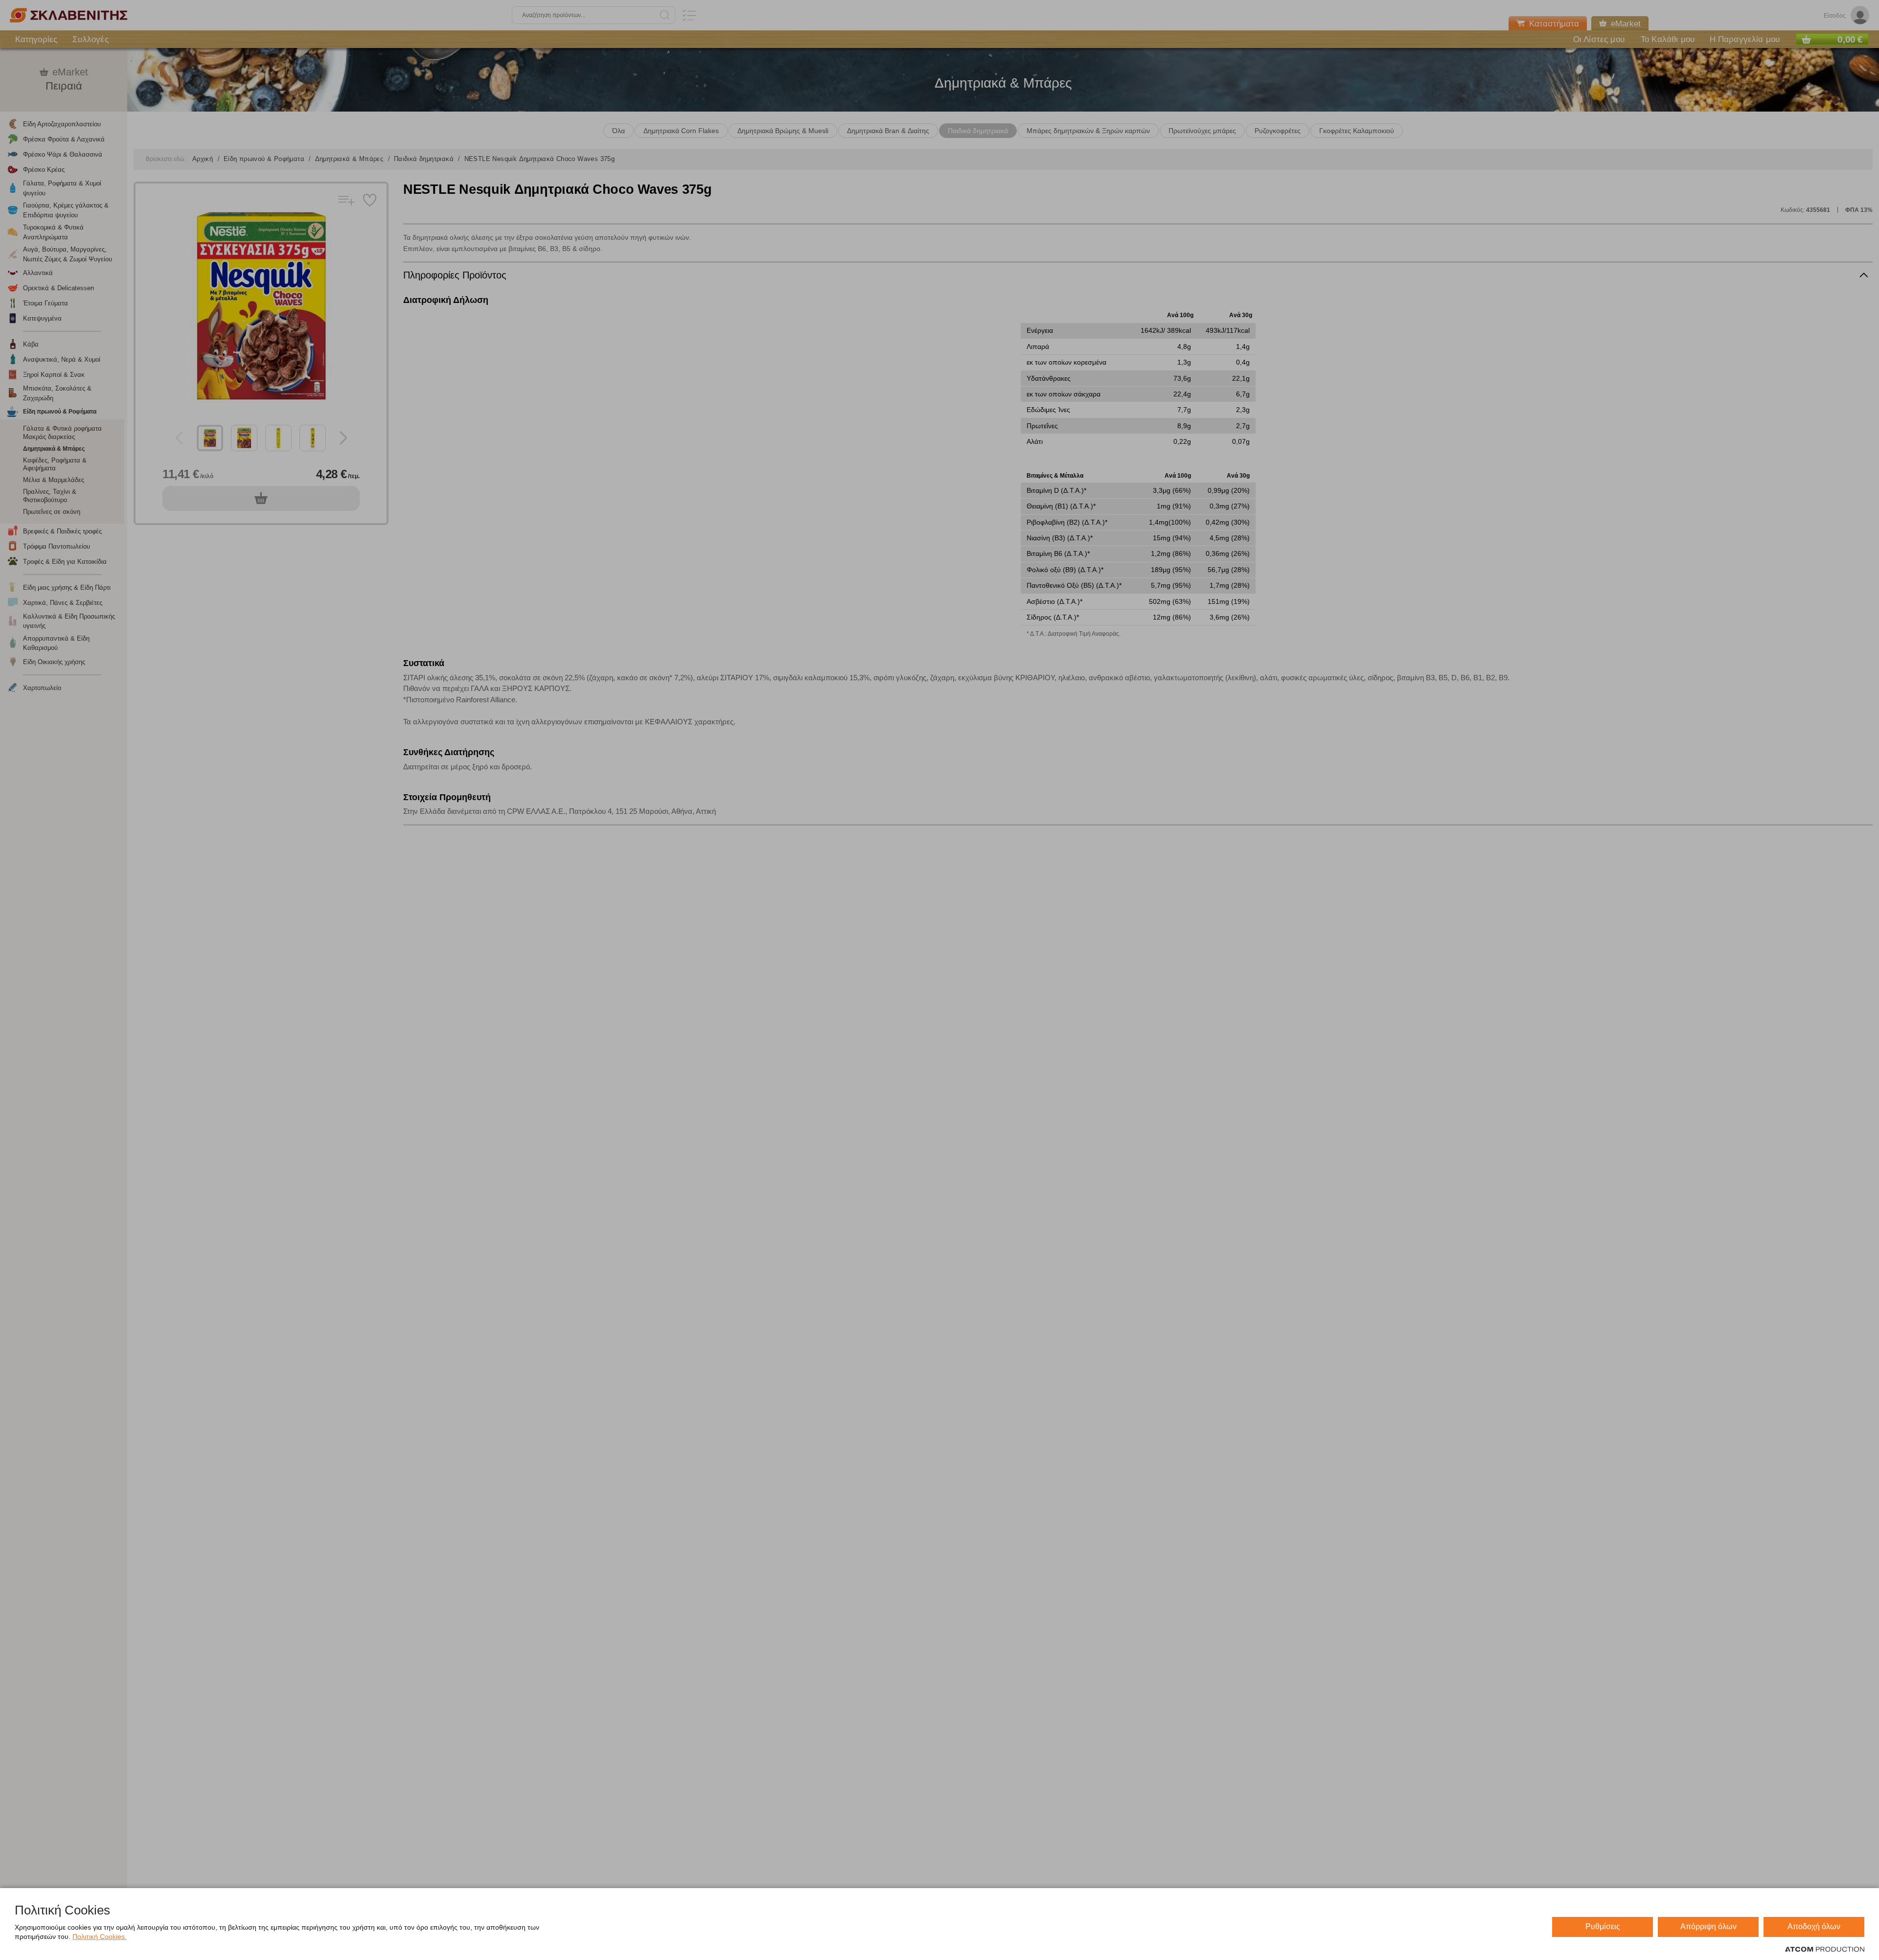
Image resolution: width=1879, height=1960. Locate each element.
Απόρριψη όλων (1708, 1926)
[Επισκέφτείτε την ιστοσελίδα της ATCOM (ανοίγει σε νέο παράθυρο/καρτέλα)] (1825, 1950)
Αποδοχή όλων (1814, 1926)
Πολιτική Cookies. (100, 1937)
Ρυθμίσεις (1603, 1926)
